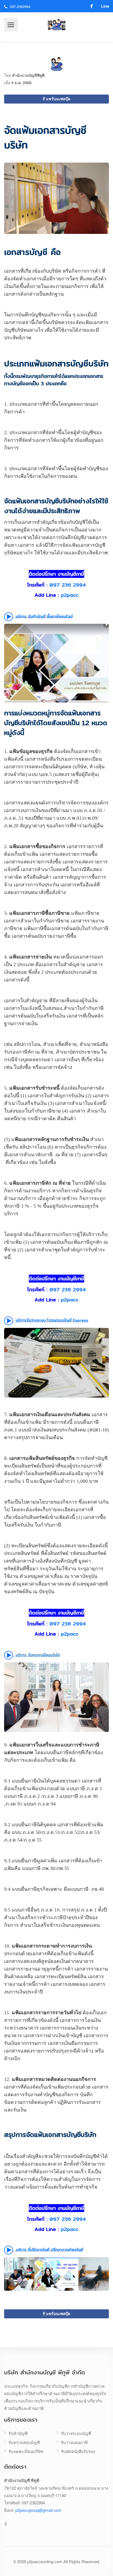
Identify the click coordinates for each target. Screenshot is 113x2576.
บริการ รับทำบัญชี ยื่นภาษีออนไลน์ (43, 616)
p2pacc (70, 595)
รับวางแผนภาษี (74, 2442)
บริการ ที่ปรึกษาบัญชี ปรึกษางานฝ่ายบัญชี (49, 2249)
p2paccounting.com (45, 2561)
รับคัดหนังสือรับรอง (78, 2451)
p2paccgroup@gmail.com (38, 2510)
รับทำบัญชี (18, 2433)
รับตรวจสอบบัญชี (24, 2442)
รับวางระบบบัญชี (76, 2433)
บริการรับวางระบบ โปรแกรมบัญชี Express (51, 1320)
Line (105, 6)
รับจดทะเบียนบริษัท (26, 2451)
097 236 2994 (68, 585)
